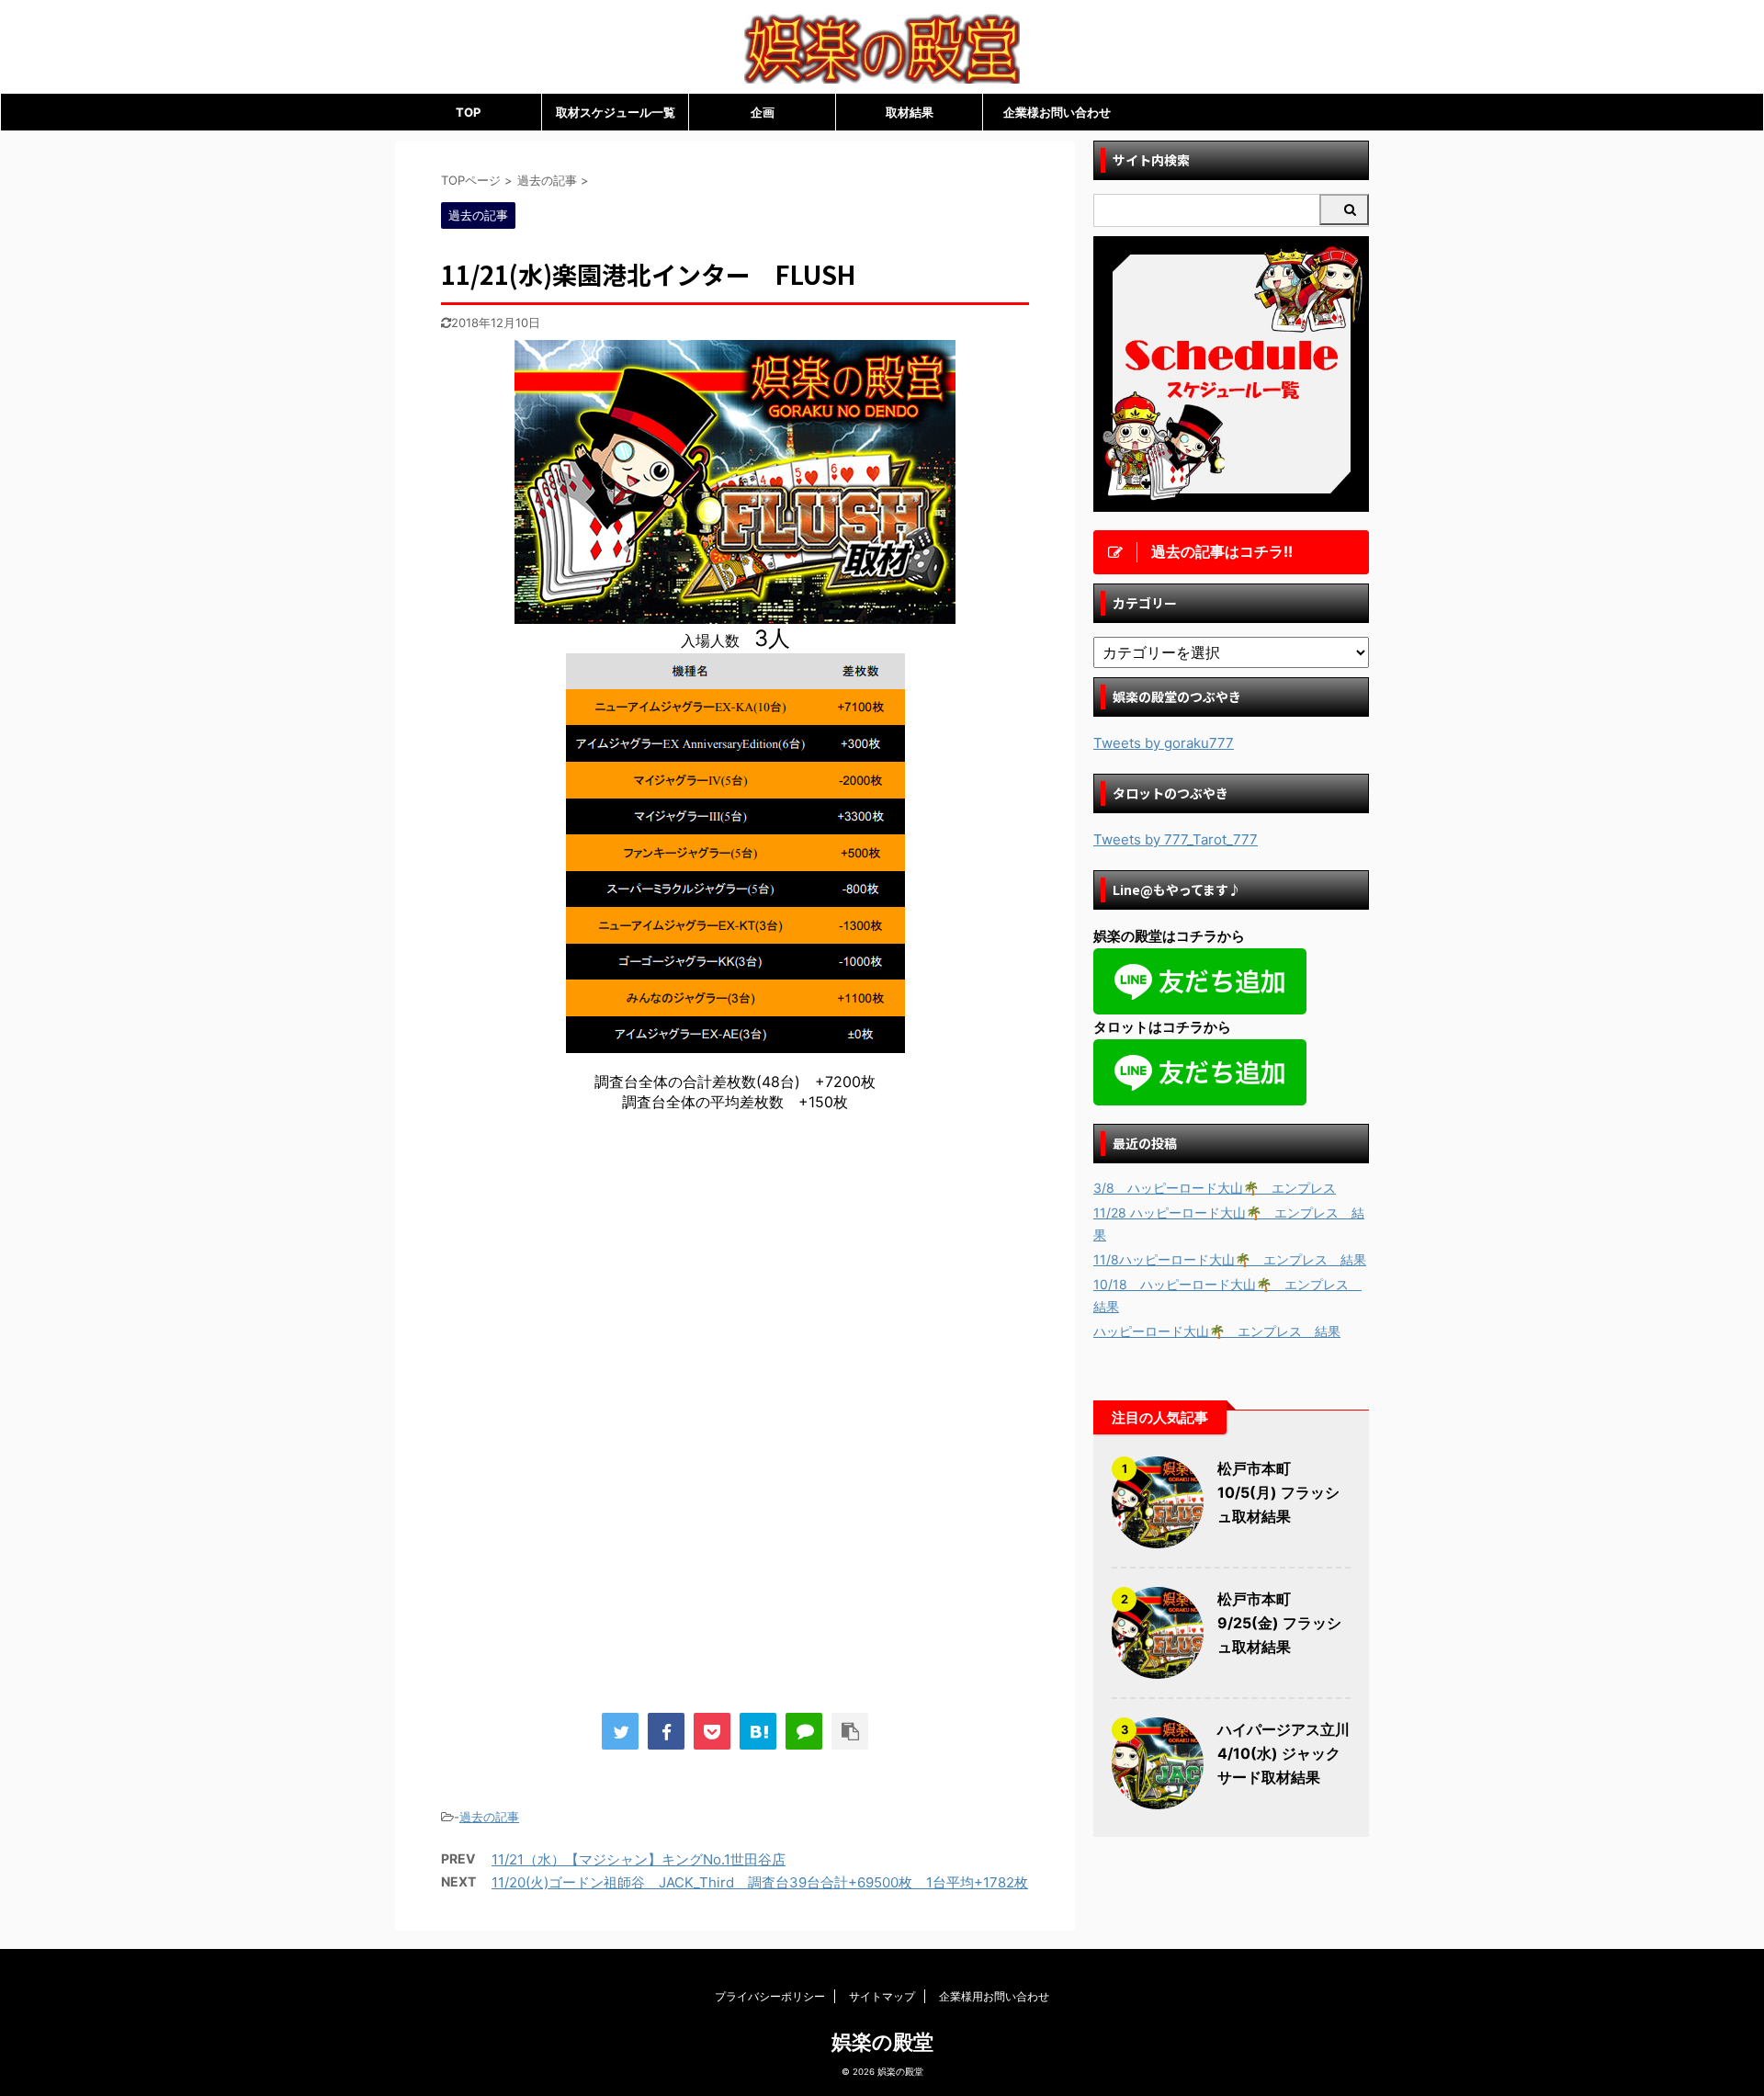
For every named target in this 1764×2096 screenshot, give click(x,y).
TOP (468, 112)
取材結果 (910, 112)
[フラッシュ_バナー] (735, 615)
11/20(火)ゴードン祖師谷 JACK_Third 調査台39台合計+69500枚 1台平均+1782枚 (760, 1882)
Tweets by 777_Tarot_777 (1176, 839)
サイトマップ (882, 1996)
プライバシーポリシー (770, 1996)
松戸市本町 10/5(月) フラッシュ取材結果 (1278, 1492)
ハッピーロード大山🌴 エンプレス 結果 (1217, 1331)
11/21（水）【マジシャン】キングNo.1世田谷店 (639, 1859)
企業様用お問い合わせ (994, 1996)
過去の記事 (489, 1817)
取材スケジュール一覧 (616, 112)
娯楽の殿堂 (882, 2042)
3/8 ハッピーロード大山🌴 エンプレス (1215, 1188)
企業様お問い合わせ (1057, 112)
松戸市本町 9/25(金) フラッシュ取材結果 (1279, 1623)
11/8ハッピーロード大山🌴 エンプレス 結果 (1230, 1259)
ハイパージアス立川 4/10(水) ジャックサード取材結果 (1283, 1753)
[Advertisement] (595, 1278)
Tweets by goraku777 (1164, 743)
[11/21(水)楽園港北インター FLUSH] (758, 1731)
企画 (763, 112)
